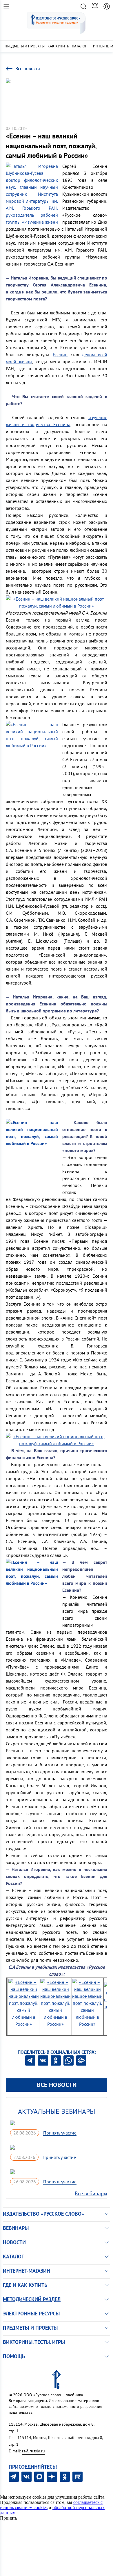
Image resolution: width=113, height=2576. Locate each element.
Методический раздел (32, 2299)
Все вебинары (91, 2193)
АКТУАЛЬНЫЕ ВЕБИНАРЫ (57, 2111)
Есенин (60, 355)
